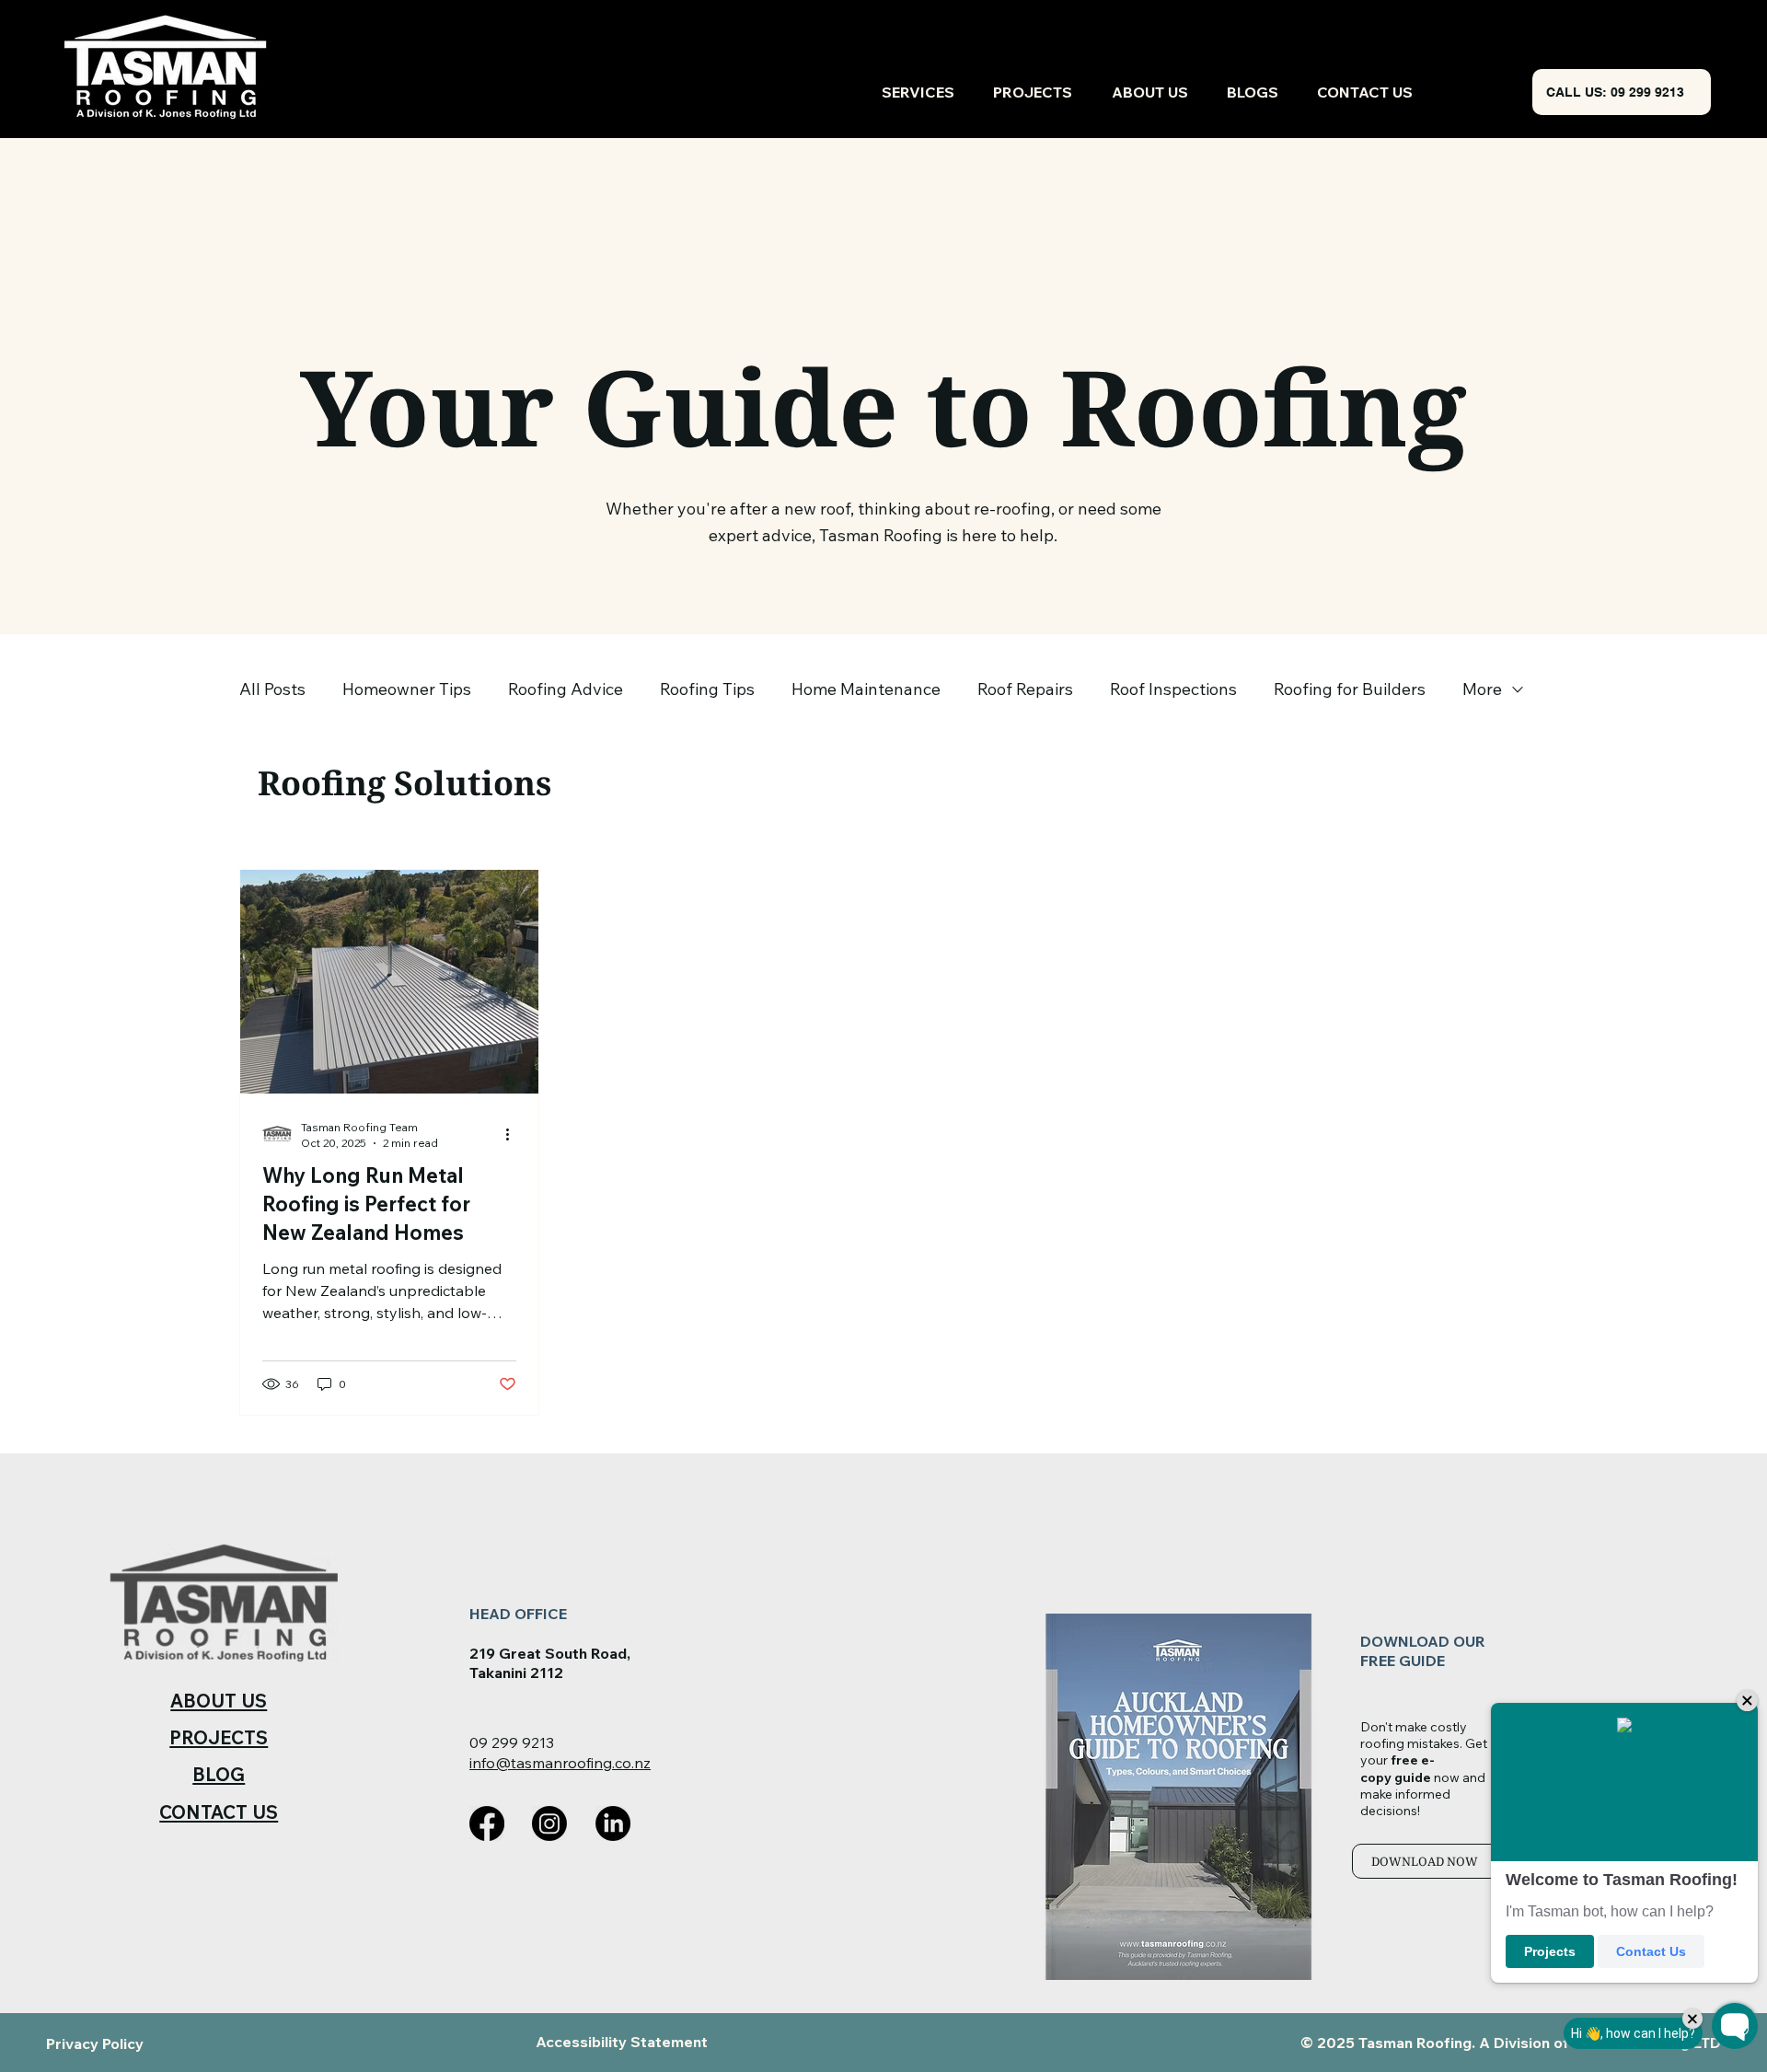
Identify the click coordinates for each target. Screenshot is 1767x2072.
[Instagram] (549, 1823)
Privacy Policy (95, 2043)
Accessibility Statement (622, 2042)
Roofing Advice (566, 689)
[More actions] (514, 1134)
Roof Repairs (1025, 689)
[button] (1431, 1861)
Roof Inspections (1173, 689)
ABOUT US (219, 1701)
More (1482, 689)
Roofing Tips (707, 689)
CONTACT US (219, 1812)
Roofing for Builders (1350, 689)
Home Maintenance (866, 689)
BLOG (219, 1774)
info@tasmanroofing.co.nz (560, 1763)
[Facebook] (487, 1823)
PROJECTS (219, 1737)
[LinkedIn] (613, 1823)
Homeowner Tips (407, 689)
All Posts (272, 689)
